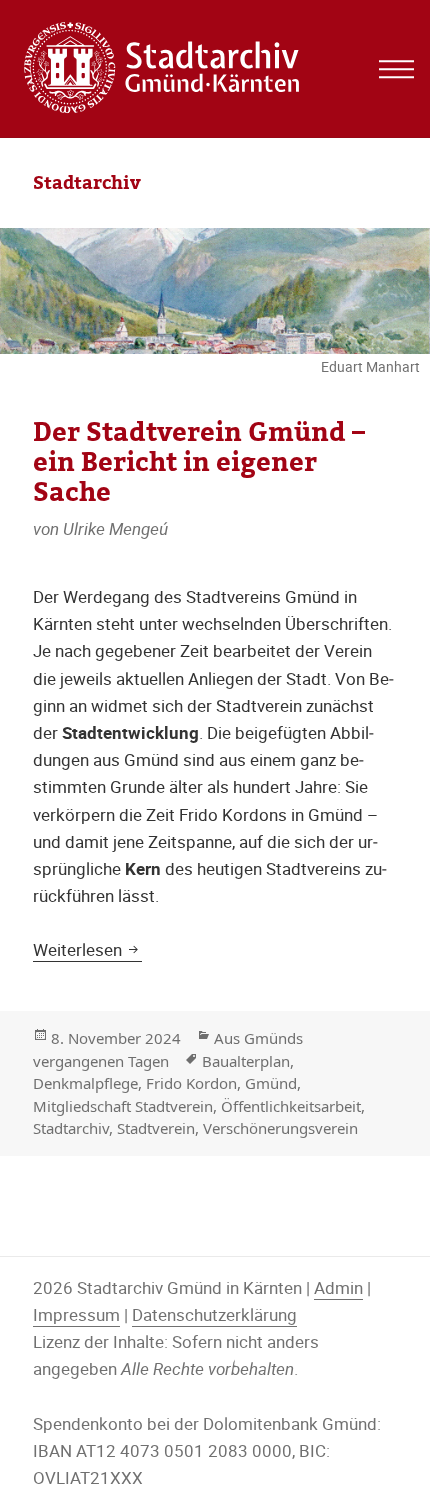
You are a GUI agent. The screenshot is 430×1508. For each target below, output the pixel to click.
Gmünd (271, 1083)
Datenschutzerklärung (214, 1314)
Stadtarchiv (71, 1128)
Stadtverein (156, 1128)
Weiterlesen (87, 949)
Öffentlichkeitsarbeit (291, 1106)
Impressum (76, 1314)
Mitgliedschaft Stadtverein (123, 1106)
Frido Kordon (191, 1083)
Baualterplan (246, 1061)
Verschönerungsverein (280, 1128)
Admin (338, 1287)
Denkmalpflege (85, 1083)
